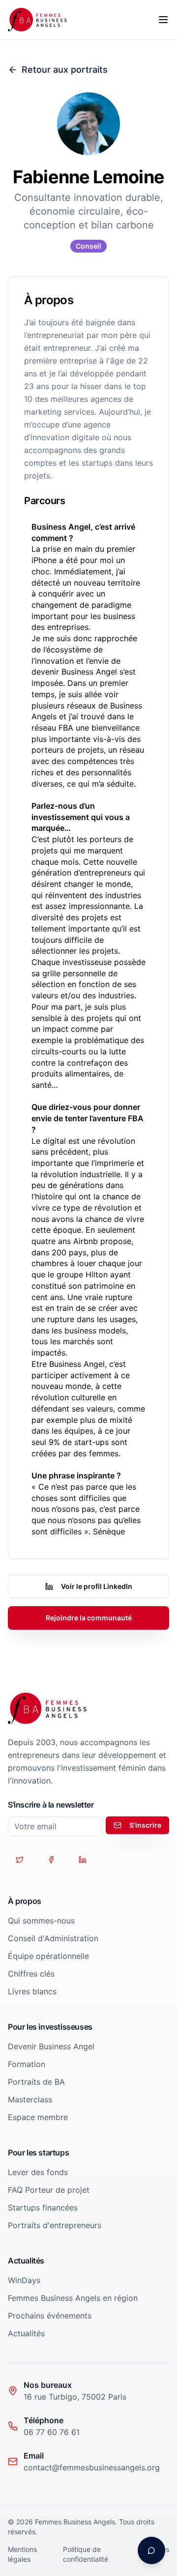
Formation (27, 2064)
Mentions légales (22, 2554)
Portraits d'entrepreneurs (55, 2225)
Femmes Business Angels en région (73, 2298)
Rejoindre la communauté (89, 1618)
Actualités (26, 2333)
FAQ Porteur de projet (49, 2190)
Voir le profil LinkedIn (97, 1586)
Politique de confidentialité (86, 2554)
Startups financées (43, 2208)
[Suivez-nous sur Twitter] (20, 1860)
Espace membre (38, 2117)
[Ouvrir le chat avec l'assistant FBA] (151, 2550)
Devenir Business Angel (51, 2046)
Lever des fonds (38, 2172)
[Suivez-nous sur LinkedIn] (83, 1860)
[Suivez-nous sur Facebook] (51, 1860)
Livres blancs (32, 1991)
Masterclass (30, 2099)
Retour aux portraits (65, 70)
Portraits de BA (36, 2082)
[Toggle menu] (163, 20)
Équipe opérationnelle (48, 1956)
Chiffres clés (31, 1974)
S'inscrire (145, 1825)
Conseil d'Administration (53, 1938)
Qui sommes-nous (41, 1921)
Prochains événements (50, 2316)
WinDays (24, 2280)
